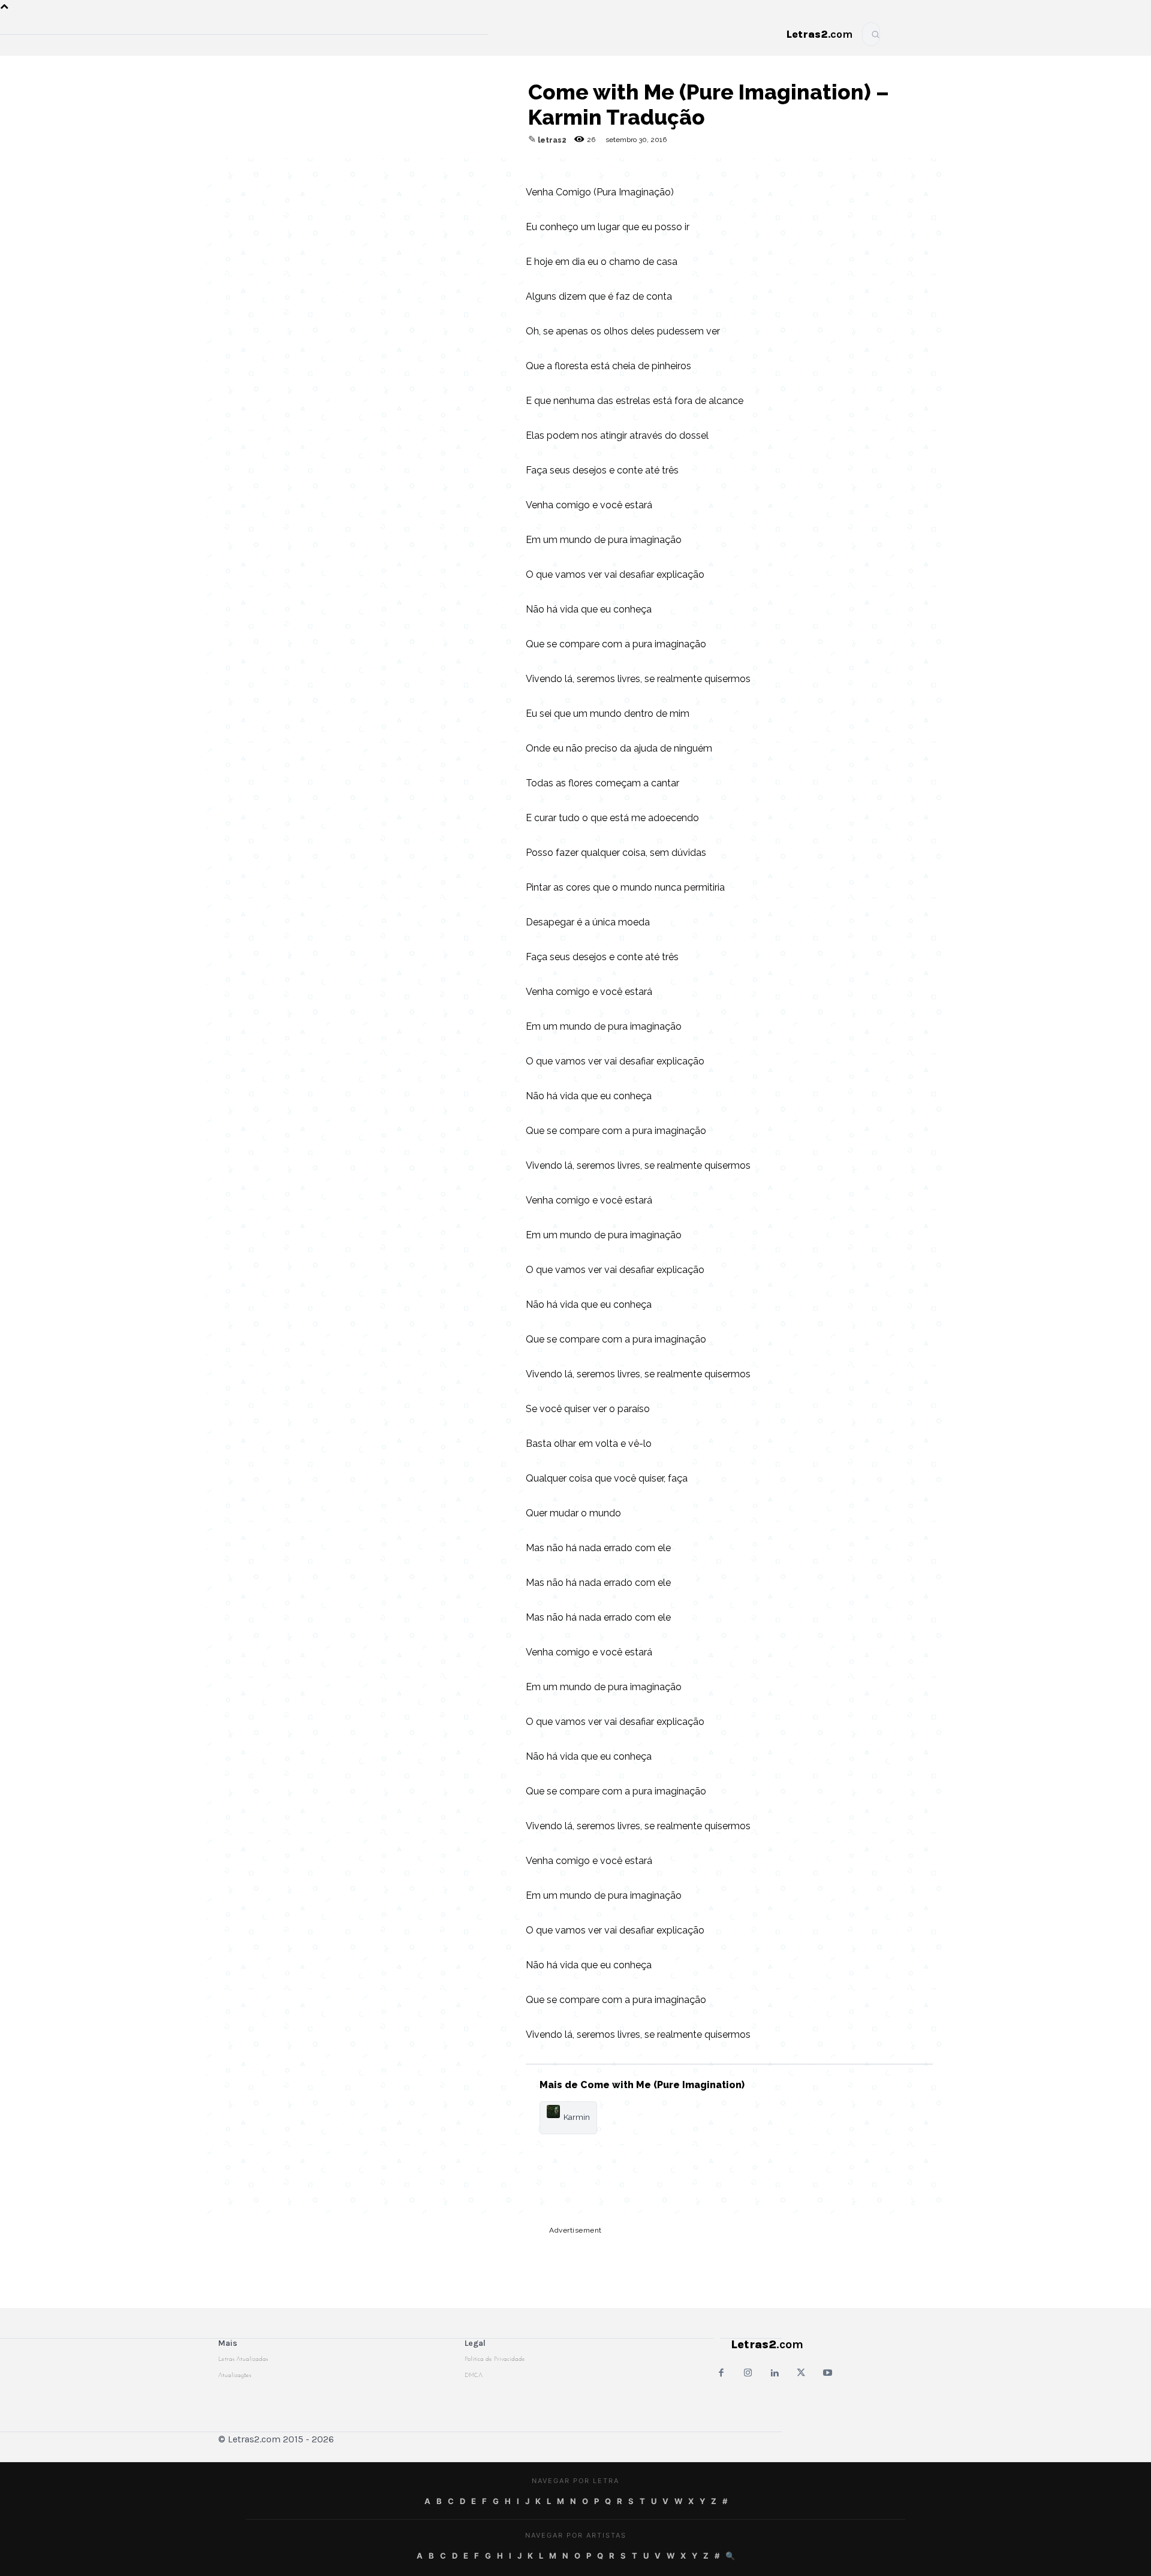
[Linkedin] (461, 170)
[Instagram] (748, 2374)
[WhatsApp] (406, 170)
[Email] (351, 170)
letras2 (552, 140)
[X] (433, 170)
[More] (489, 170)
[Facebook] (378, 170)
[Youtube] (828, 2374)
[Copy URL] (323, 170)
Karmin (577, 2117)
